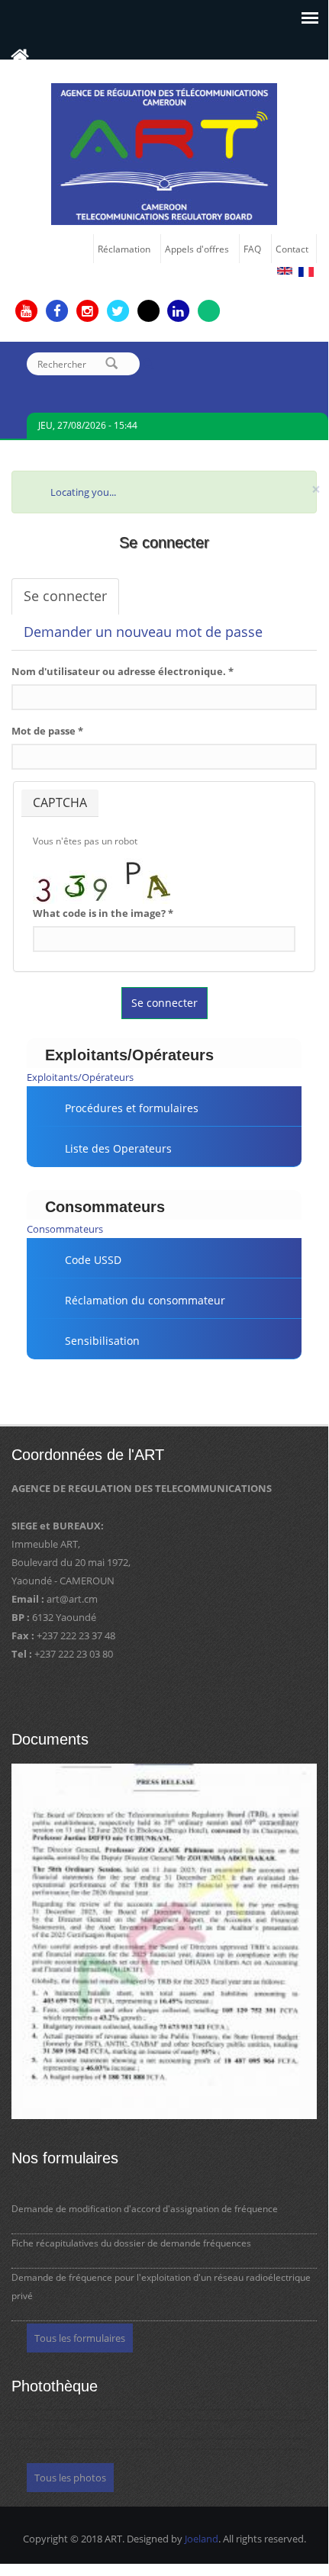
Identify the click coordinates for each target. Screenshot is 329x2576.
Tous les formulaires (80, 2338)
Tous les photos (70, 2478)
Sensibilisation (102, 1341)
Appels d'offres (197, 249)
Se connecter (71, 601)
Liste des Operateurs (118, 1148)
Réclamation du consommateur (145, 1300)
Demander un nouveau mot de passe (143, 632)
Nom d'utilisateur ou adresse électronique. (123, 671)
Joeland (202, 2539)
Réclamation (124, 249)
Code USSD (93, 1260)
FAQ (252, 249)
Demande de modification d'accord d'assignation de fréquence (145, 2209)
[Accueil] (164, 153)
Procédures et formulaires (132, 1108)
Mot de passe (47, 731)
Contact (292, 249)
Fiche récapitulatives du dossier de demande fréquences (131, 2243)
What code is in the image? (103, 913)
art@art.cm (72, 1599)
